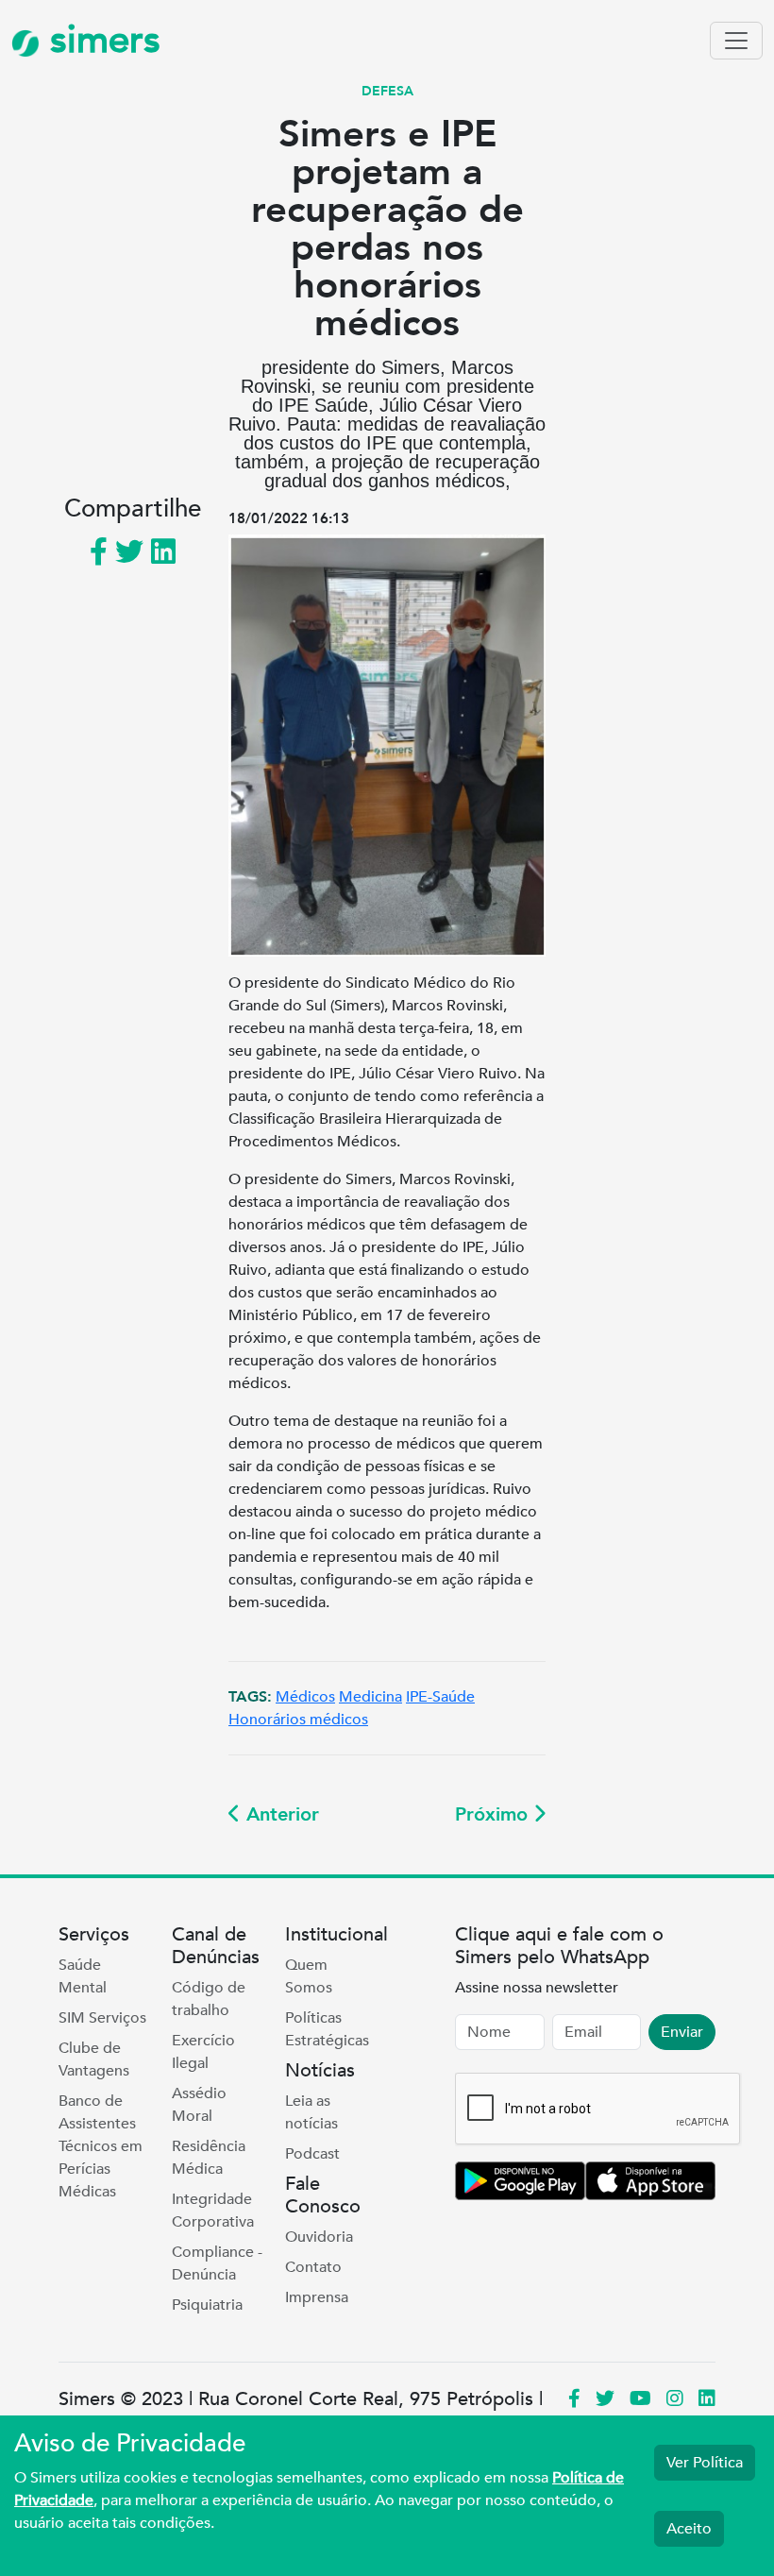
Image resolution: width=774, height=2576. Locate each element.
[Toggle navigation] (736, 41)
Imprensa (317, 2297)
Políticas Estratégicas (327, 2029)
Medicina (370, 1697)
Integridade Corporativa (213, 2211)
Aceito (689, 2529)
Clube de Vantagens (94, 2059)
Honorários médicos (298, 1720)
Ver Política (705, 2463)
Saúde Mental (83, 1976)
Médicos (305, 1697)
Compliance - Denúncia (217, 2263)
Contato (313, 2267)
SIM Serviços (102, 2018)
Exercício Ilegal (203, 2052)
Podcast (312, 2154)
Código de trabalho (209, 1999)
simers (100, 40)
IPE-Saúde (440, 1697)
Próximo (494, 1814)
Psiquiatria (207, 2305)
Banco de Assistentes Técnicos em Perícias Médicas (101, 2146)
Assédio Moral (199, 2105)
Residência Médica (209, 2158)
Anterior (280, 1814)
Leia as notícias (311, 2112)
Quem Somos (309, 1976)
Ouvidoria (319, 2237)
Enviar (682, 2032)
